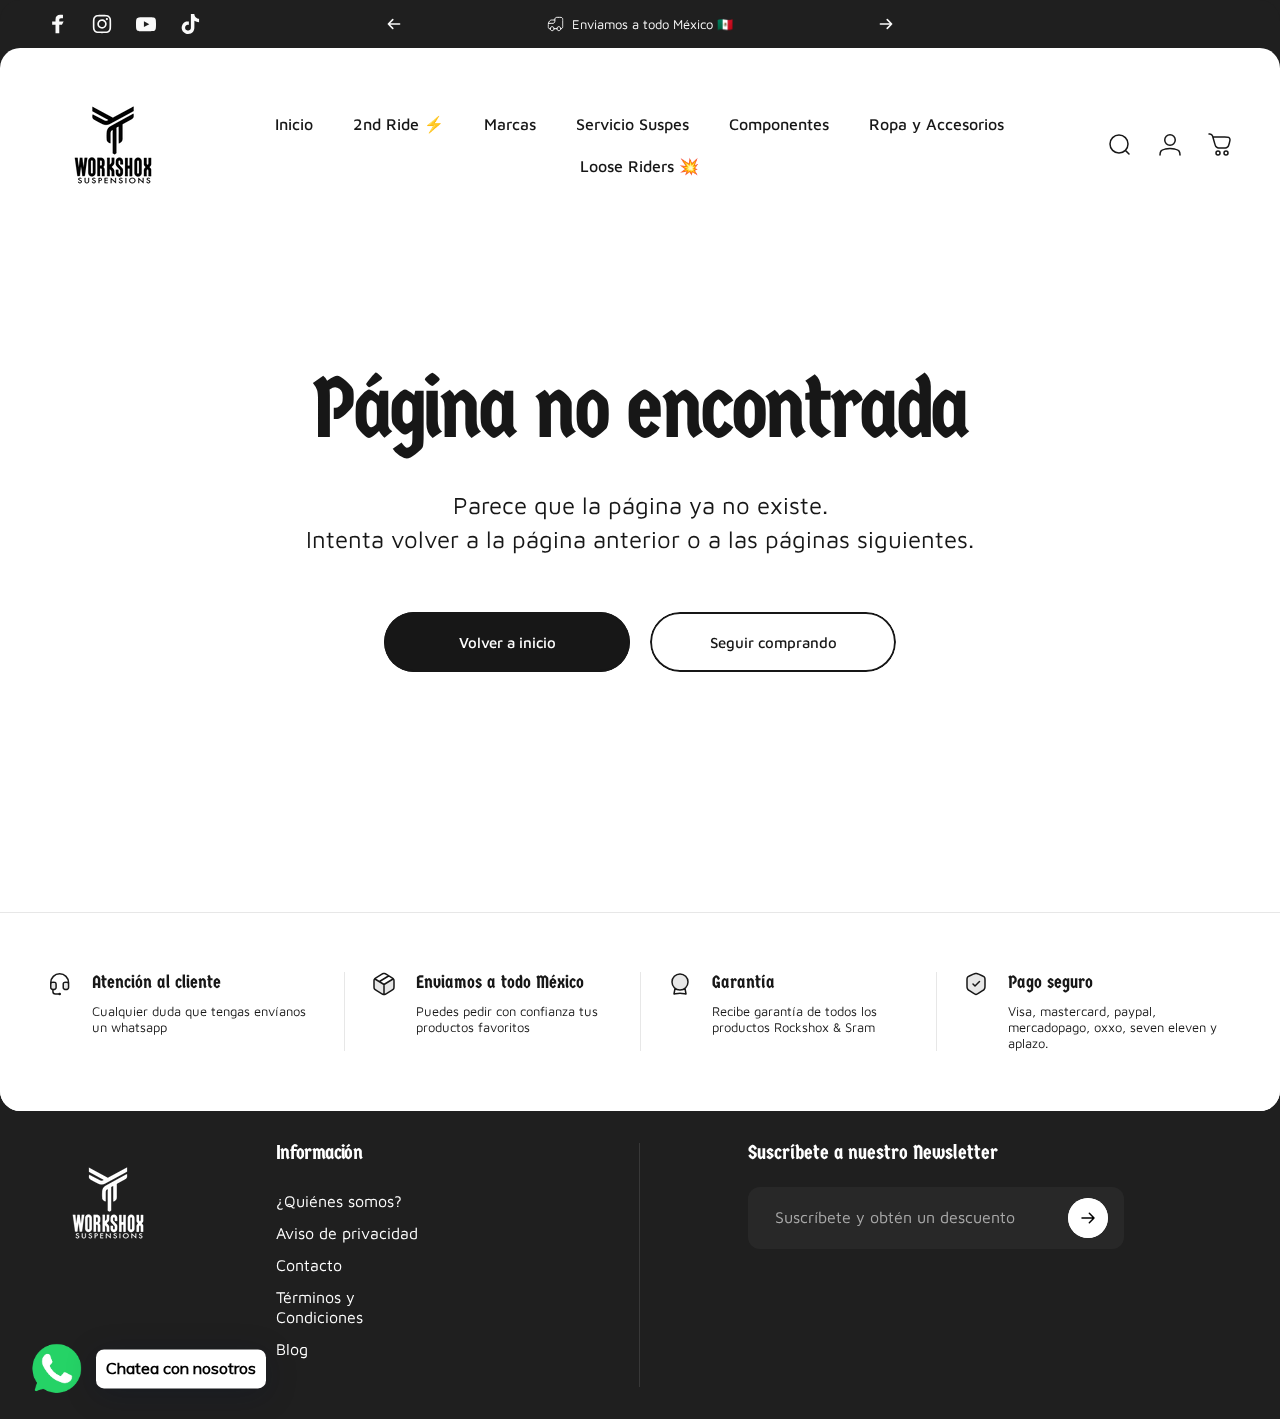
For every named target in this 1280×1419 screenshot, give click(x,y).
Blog (292, 1349)
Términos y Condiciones (319, 1307)
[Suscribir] (1088, 1218)
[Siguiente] (886, 24)
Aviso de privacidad (347, 1233)
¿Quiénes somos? (339, 1201)
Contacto (309, 1265)
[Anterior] (394, 24)
